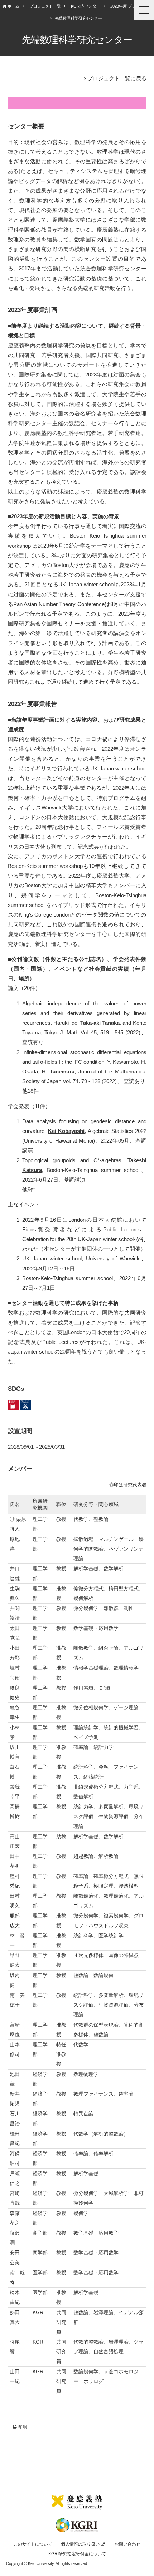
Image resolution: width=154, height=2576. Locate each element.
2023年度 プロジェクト (131, 6)
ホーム (13, 6)
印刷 (23, 2427)
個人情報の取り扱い (80, 2544)
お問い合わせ (127, 2544)
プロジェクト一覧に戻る (117, 78)
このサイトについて (33, 2544)
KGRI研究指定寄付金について (77, 2554)
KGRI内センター (86, 6)
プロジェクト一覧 (45, 6)
